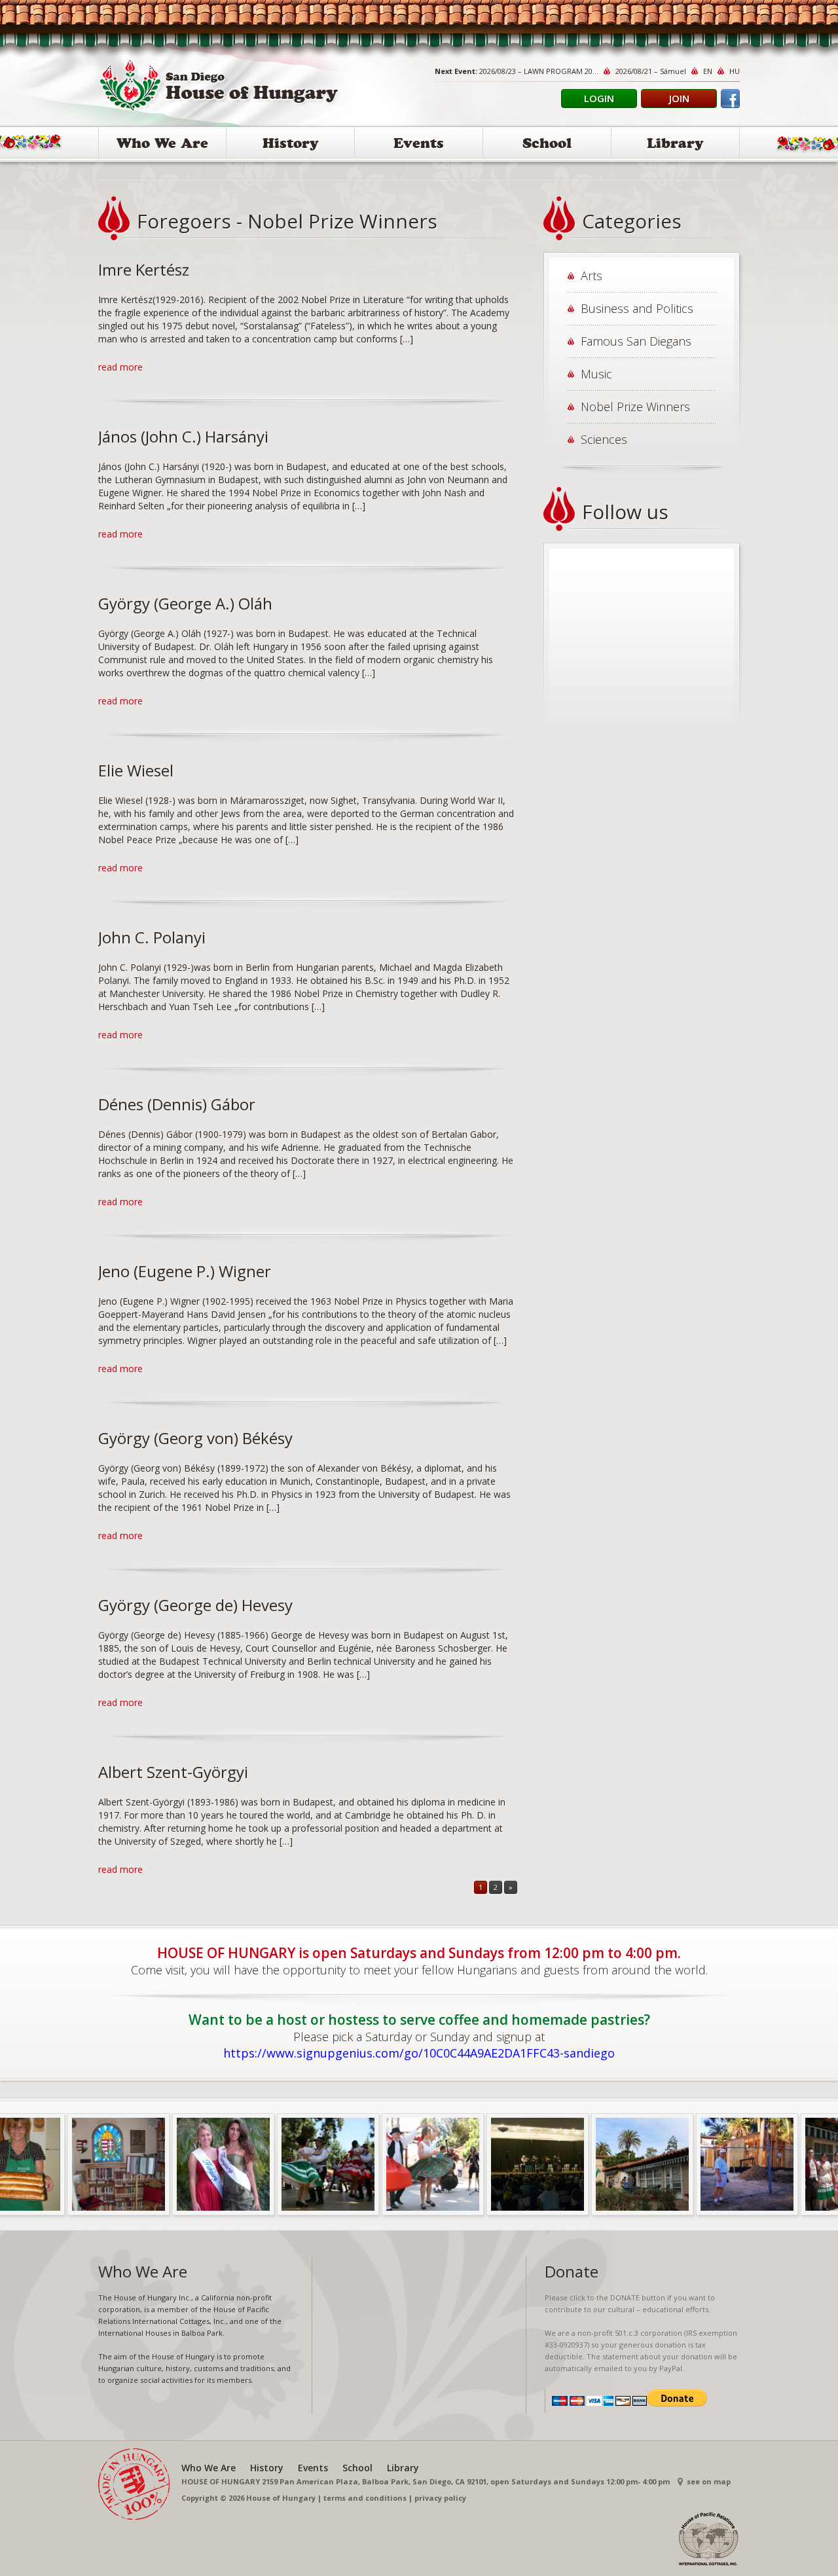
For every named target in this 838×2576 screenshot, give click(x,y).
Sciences (604, 439)
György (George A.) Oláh (185, 603)
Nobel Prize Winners (635, 407)
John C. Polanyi (152, 937)
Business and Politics (637, 308)
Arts (592, 276)
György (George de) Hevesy (195, 1605)
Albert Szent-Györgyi (173, 1772)
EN (708, 71)
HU (735, 71)
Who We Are (162, 145)
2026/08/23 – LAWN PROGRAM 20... (539, 71)
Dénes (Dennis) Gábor (177, 1104)
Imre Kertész (144, 269)
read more (120, 367)
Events (419, 145)
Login (599, 98)
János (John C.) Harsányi (183, 436)
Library (675, 145)
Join (679, 98)
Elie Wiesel (136, 770)
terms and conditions (365, 2498)
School (547, 145)
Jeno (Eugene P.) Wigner (185, 1271)
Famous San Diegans (636, 341)
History (291, 145)
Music (596, 374)
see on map (709, 2481)
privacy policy (440, 2498)
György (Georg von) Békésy (195, 1438)
